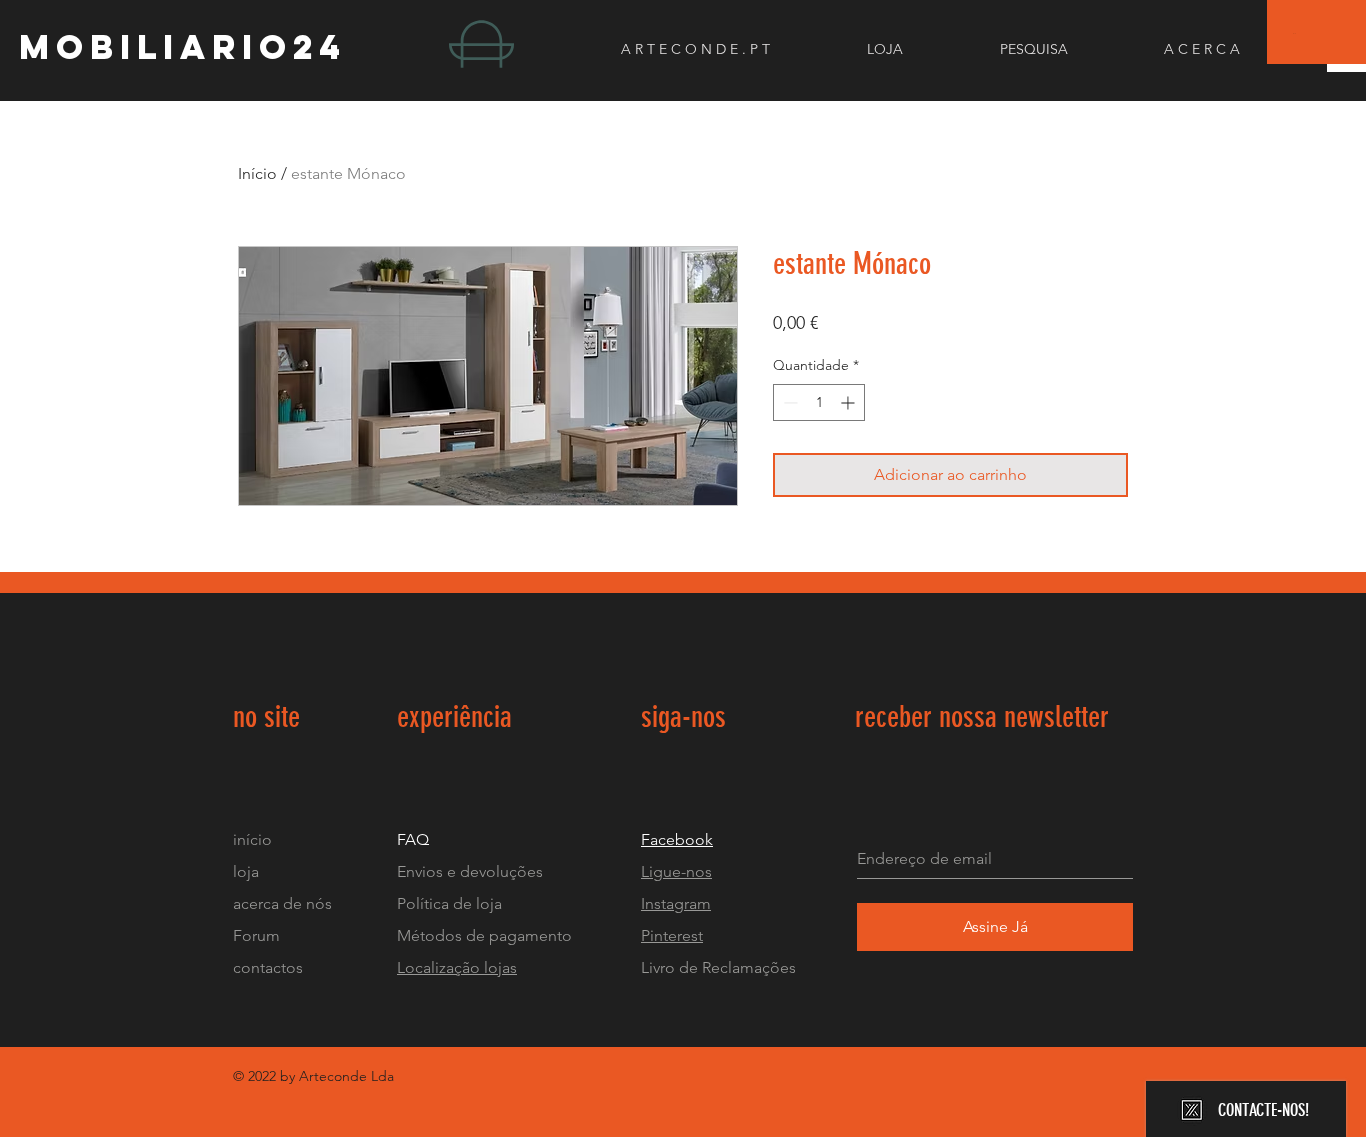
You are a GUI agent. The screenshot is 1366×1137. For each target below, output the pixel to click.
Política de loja (451, 903)
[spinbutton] (819, 402)
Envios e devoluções (470, 871)
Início (257, 173)
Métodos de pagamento (484, 935)
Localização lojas (457, 967)
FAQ (413, 839)
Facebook (677, 839)
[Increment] (849, 402)
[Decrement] (788, 402)
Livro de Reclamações (718, 967)
